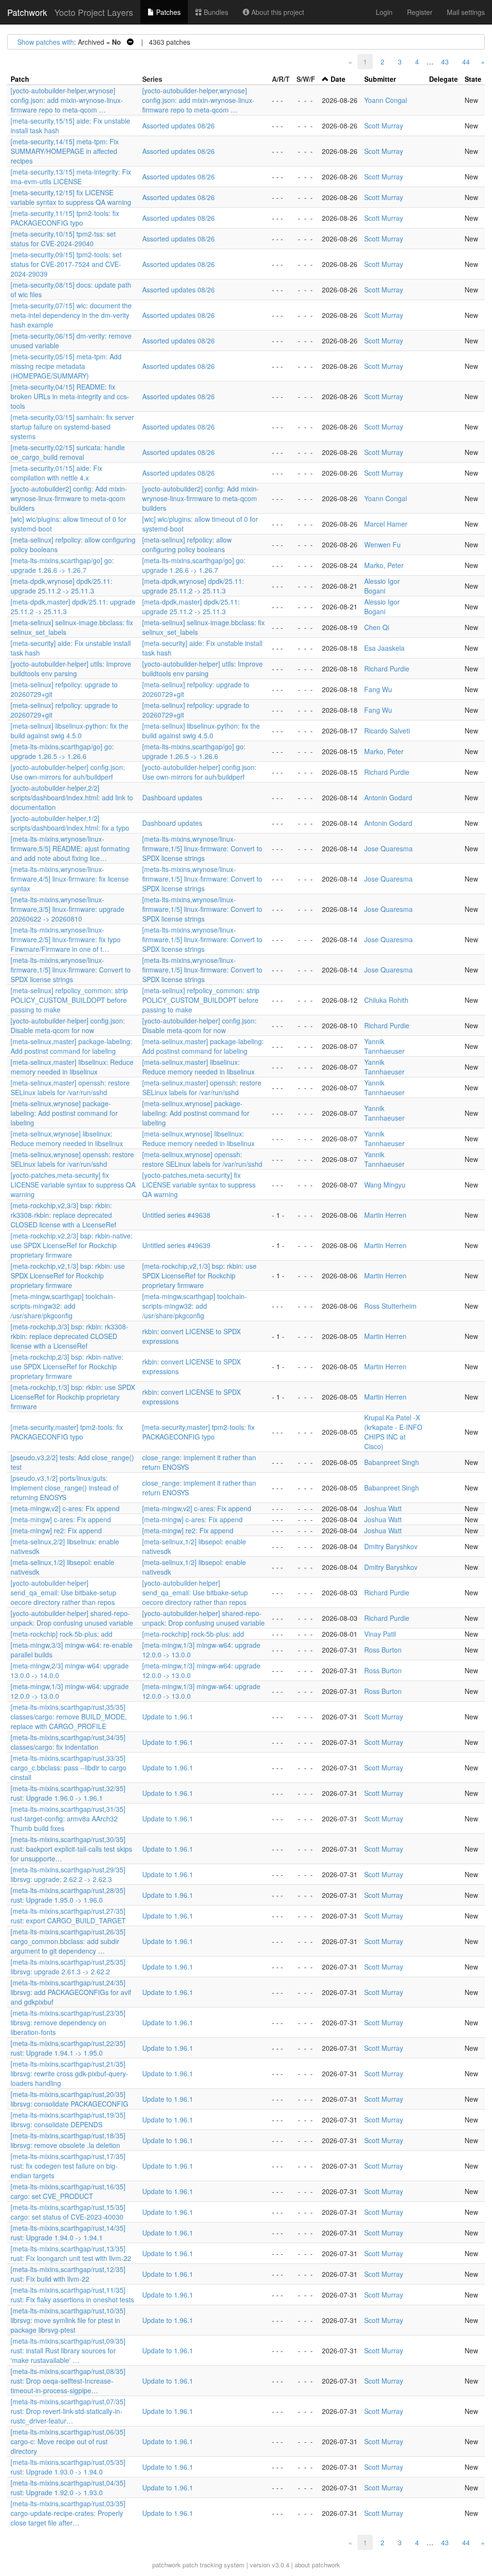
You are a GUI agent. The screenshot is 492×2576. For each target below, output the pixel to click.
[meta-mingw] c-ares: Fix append (61, 1519)
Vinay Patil (380, 1634)
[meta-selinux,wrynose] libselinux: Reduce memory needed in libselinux (67, 1138)
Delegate (443, 79)
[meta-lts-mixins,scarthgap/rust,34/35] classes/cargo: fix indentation (68, 1742)
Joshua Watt (383, 1508)
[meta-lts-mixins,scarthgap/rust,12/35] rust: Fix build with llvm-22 (68, 2274)
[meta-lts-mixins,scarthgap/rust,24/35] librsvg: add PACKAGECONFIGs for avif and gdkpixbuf (71, 1992)
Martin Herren (385, 1215)
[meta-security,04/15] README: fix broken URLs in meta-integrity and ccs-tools (70, 396)
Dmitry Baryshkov (391, 1546)
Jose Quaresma (388, 848)
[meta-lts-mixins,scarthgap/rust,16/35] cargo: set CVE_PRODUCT (68, 2191)
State (473, 79)
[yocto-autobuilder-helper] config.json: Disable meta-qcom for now (68, 1025)
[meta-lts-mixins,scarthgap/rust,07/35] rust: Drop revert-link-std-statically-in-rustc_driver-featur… (68, 2411)
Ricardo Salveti (387, 731)
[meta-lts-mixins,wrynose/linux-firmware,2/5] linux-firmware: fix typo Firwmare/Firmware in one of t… (66, 939)
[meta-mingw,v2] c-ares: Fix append (65, 1508)
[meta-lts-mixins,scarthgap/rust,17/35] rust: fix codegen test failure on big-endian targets (68, 2166)
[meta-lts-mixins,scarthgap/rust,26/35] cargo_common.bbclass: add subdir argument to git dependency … (68, 1941)
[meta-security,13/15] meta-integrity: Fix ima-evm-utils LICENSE (71, 177)
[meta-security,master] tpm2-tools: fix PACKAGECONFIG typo (67, 1432)
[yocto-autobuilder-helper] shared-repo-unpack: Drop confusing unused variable (72, 1618)
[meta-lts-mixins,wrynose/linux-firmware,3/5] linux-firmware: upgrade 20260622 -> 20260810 (68, 909)
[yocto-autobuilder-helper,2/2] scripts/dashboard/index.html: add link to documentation (72, 797)
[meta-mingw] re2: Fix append (56, 1530)
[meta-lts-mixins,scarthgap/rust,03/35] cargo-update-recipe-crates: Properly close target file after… (68, 2513)
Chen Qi (377, 627)
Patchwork (27, 12)
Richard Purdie (387, 669)
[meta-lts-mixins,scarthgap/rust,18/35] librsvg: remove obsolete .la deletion (68, 2140)
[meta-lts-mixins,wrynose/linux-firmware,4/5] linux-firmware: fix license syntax (70, 879)
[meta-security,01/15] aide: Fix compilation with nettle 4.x (56, 473)
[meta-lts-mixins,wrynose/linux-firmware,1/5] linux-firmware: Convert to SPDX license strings (202, 848)
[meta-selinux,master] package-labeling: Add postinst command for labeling (71, 1046)
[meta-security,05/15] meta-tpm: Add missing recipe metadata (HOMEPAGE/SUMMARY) (66, 366)
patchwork (166, 2565)
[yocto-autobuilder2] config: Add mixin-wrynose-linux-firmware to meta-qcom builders (69, 498)
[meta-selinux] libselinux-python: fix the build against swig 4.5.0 (69, 731)
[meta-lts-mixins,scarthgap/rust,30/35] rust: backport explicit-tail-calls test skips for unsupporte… (71, 1849)
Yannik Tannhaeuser (384, 1046)
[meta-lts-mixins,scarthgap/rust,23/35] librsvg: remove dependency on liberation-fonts (68, 2022)
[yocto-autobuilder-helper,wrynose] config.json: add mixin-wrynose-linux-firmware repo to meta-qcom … (67, 100)
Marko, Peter (384, 565)
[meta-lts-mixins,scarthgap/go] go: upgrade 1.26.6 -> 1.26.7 (62, 565)
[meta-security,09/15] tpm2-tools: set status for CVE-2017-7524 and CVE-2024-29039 (66, 264)
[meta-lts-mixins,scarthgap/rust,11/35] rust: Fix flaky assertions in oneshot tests (72, 2295)
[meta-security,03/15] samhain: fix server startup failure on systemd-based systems (72, 427)
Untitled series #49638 (176, 1215)
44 (466, 62)
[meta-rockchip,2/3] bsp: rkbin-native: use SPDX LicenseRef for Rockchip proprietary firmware (67, 1366)
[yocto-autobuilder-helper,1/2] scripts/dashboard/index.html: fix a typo (70, 823)
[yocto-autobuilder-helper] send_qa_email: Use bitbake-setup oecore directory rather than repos (63, 1592)
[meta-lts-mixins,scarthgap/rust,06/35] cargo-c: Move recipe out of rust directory (68, 2441)
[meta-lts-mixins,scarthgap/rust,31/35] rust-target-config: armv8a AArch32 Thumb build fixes (68, 1818)
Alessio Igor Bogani (382, 586)
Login (384, 12)
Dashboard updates (172, 797)
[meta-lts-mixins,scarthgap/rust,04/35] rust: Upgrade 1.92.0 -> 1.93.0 (68, 2488)
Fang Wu (378, 689)
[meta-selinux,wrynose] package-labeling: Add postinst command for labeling (64, 1113)
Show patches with (46, 42)
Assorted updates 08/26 (178, 126)
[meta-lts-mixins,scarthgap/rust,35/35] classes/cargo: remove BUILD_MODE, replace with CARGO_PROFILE (69, 1717)
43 (445, 62)
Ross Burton (383, 1650)
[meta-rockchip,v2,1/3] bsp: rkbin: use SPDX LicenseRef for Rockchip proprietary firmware (68, 1275)
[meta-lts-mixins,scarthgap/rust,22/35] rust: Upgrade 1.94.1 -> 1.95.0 (68, 2048)
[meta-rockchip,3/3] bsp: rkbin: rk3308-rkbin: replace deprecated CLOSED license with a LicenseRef (69, 1336)
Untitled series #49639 (176, 1245)
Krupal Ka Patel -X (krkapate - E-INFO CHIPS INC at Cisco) (393, 1432)
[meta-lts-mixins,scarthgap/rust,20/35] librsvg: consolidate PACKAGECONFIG (69, 2099)
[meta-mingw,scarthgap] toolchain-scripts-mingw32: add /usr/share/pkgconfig (63, 1306)
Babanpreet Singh (392, 1462)
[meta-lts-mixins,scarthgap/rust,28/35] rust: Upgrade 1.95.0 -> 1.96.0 (68, 1895)
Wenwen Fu (382, 544)
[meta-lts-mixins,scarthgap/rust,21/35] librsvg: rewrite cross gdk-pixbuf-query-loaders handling (69, 2073)
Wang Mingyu (385, 1185)
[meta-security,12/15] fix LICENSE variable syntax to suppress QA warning (71, 197)
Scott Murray (384, 126)
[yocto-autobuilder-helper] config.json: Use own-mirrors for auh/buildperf (68, 772)
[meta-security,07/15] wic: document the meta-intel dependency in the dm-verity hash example (71, 315)
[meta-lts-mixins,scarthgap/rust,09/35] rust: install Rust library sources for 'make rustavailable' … (68, 2350)
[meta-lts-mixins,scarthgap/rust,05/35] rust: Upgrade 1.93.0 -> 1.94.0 (68, 2467)
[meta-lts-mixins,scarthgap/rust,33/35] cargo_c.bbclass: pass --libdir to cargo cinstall (68, 1768)
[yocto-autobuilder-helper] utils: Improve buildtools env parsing (71, 669)
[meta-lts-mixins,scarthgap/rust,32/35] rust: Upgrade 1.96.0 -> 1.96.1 (68, 1793)
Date (338, 79)
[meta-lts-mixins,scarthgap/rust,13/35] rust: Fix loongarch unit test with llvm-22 (71, 2253)
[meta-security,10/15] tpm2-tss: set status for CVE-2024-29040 (63, 239)
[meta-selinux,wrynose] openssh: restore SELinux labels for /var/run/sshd (72, 1159)
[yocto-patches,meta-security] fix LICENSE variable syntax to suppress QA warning (73, 1185)
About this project (277, 12)
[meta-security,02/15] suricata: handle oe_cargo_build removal (68, 452)
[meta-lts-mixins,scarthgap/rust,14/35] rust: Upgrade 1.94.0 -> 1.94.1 (68, 2233)
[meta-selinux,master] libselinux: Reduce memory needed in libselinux (72, 1067)
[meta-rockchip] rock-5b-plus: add (61, 1634)
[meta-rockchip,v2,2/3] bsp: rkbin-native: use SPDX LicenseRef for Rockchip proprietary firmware (72, 1245)
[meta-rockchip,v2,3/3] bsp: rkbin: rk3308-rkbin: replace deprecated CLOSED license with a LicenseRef (63, 1215)
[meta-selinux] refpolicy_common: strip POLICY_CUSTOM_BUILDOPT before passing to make (69, 1000)
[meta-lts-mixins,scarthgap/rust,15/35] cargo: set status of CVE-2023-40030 (68, 2212)
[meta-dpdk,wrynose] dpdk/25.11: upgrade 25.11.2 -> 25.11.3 (61, 586)
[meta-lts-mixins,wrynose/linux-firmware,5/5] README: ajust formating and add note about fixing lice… (70, 848)
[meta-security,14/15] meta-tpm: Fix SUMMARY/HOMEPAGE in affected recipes (65, 151)
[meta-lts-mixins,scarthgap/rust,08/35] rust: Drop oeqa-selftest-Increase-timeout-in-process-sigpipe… (68, 2381)
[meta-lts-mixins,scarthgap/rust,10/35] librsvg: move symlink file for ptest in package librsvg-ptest (68, 2320)
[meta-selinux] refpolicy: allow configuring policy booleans (187, 544)
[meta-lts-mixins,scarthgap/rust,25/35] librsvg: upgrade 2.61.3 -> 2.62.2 (68, 1967)
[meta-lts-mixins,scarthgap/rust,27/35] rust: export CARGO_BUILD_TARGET (68, 1916)
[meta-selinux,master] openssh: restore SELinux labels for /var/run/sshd (70, 1087)
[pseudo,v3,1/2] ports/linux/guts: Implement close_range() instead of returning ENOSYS (65, 1488)
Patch (20, 79)
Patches (167, 12)
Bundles (215, 12)
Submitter (380, 79)
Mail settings (466, 12)
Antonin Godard (388, 797)
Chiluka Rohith (386, 1000)
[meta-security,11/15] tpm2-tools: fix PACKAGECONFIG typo (65, 218)
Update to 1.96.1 (168, 1717)
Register (420, 12)
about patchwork (317, 2565)
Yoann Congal (386, 100)
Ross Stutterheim (390, 1306)
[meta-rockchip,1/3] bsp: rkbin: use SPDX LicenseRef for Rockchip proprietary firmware (73, 1397)
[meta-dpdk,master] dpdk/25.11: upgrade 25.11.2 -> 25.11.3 (191, 606)
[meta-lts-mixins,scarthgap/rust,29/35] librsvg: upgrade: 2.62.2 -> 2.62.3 (68, 1874)
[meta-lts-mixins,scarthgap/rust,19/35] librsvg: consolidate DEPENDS (68, 2120)
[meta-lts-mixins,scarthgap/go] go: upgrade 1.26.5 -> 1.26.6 (62, 751)
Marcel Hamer (386, 524)
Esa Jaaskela (384, 648)
